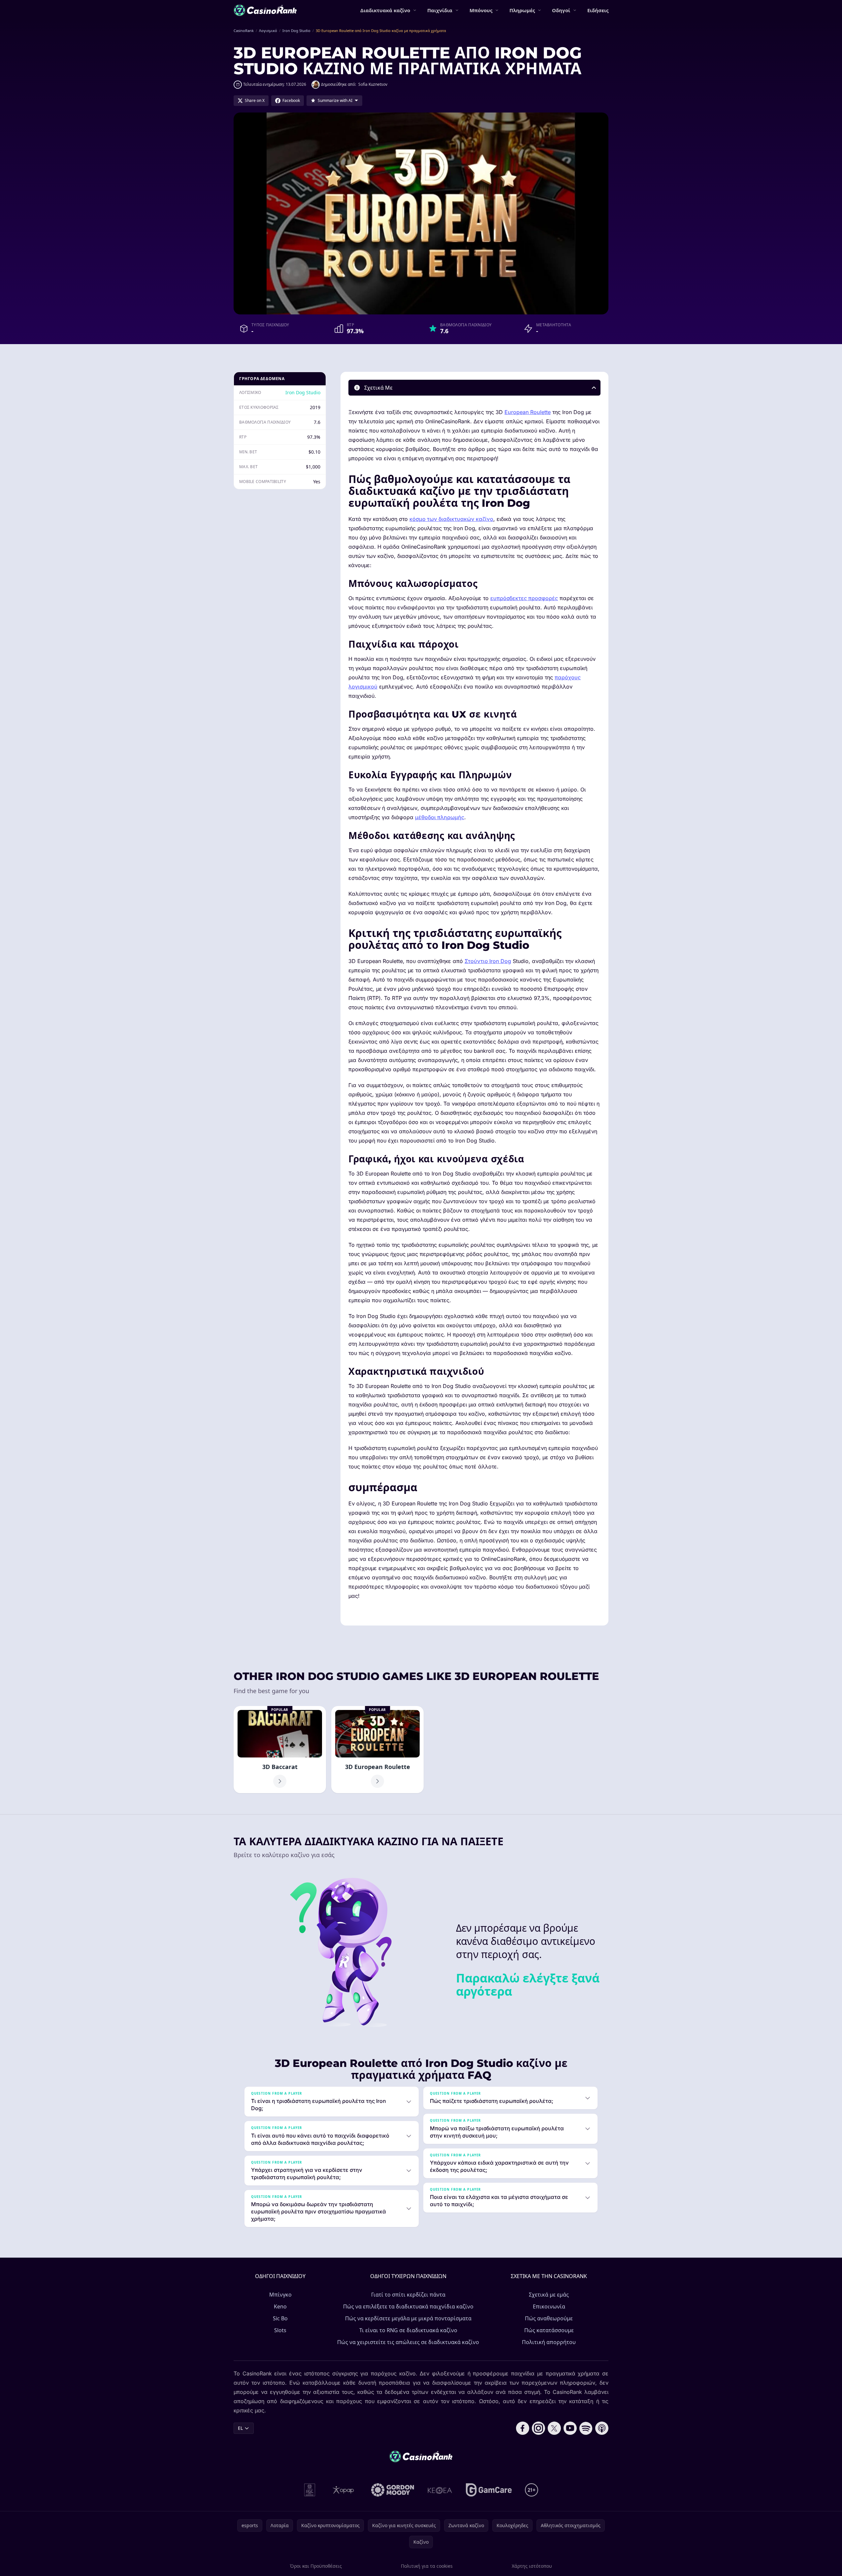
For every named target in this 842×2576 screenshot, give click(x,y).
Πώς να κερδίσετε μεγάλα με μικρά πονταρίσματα (408, 2318)
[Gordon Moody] (393, 2490)
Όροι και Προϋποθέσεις (316, 2566)
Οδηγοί (561, 10)
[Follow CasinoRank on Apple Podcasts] (602, 2428)
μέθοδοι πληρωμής (440, 817)
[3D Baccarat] (280, 1750)
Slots (280, 2330)
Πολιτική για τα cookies (427, 2566)
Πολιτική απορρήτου (549, 2342)
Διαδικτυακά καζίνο (385, 10)
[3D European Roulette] (377, 1750)
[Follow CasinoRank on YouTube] (570, 2428)
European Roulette (528, 412)
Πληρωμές (522, 10)
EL (240, 2428)
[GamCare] (489, 2490)
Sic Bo (280, 2318)
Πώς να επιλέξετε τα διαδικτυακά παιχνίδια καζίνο (408, 2306)
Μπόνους (481, 10)
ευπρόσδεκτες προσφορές (524, 598)
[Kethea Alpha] (440, 2490)
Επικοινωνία (549, 2306)
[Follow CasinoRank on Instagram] (538, 2428)
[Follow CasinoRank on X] (554, 2428)
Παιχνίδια (440, 10)
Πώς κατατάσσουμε (549, 2330)
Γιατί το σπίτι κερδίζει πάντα (408, 2295)
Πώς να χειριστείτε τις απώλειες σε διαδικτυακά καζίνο (408, 2342)
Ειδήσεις (598, 10)
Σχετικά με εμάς (549, 2295)
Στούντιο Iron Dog (488, 961)
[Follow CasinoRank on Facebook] (523, 2428)
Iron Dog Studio (303, 392)
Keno (280, 2306)
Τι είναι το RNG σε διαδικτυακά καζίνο (408, 2330)
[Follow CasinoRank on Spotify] (586, 2428)
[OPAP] (343, 2490)
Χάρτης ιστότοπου (532, 2566)
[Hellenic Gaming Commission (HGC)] (310, 2490)
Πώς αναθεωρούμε (549, 2318)
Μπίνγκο (280, 2295)
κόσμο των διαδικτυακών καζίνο (451, 519)
